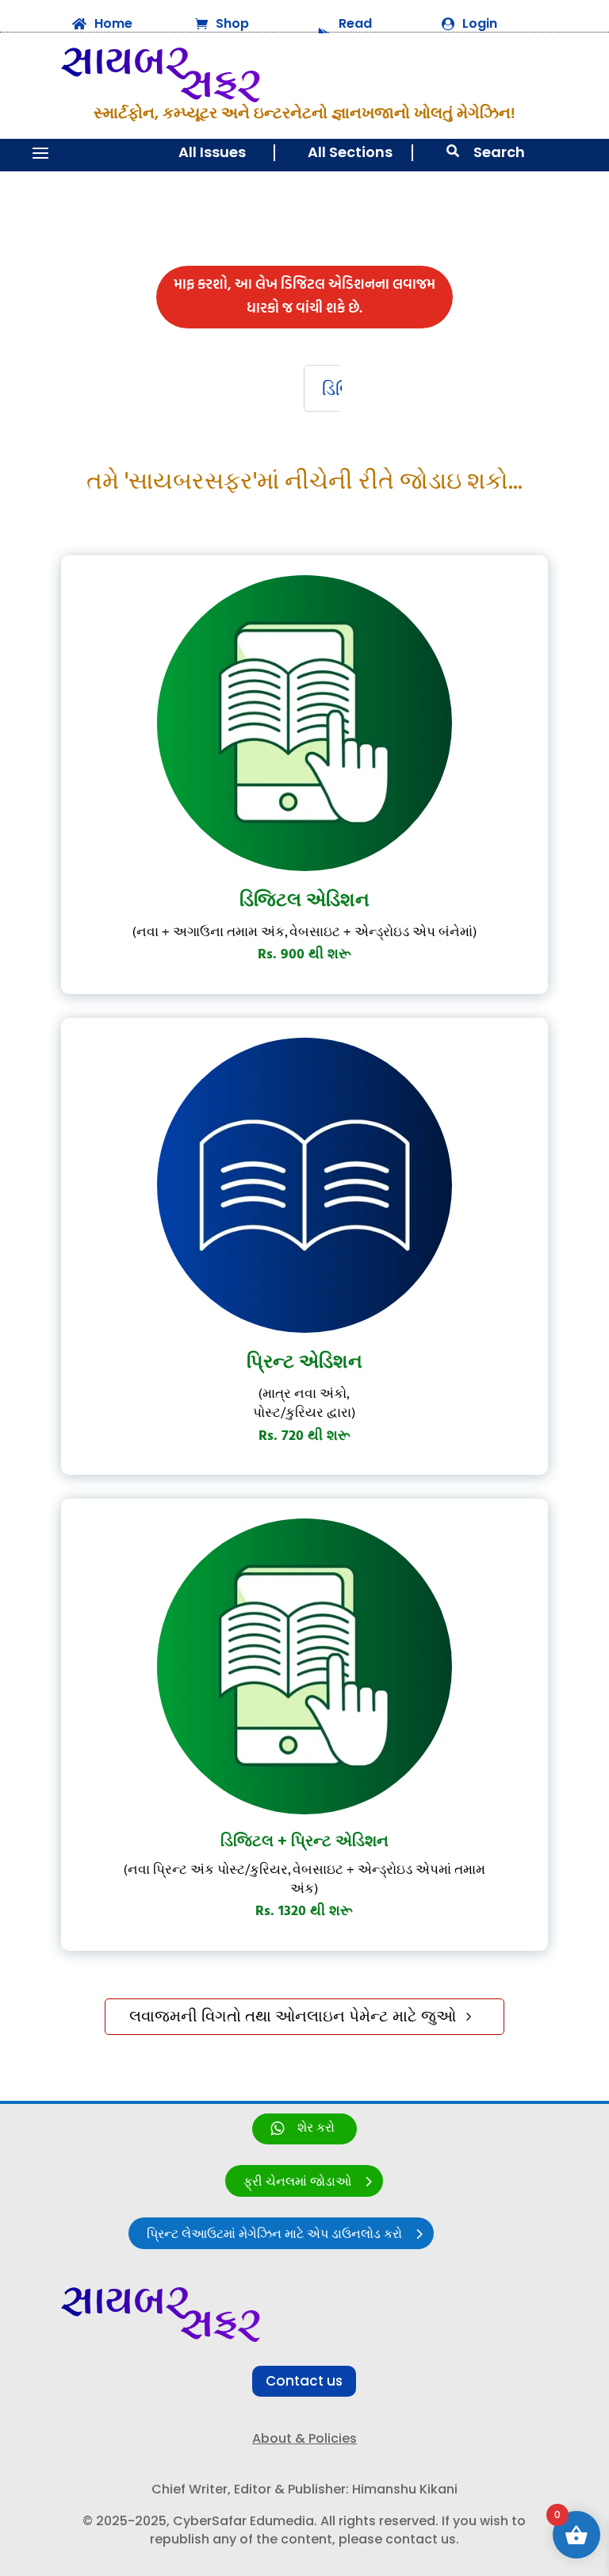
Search (499, 152)
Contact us (304, 2381)
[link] (304, 2129)
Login (480, 23)
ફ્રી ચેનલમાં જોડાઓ (297, 2182)
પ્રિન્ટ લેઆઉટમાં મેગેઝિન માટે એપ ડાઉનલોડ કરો (274, 2234)
